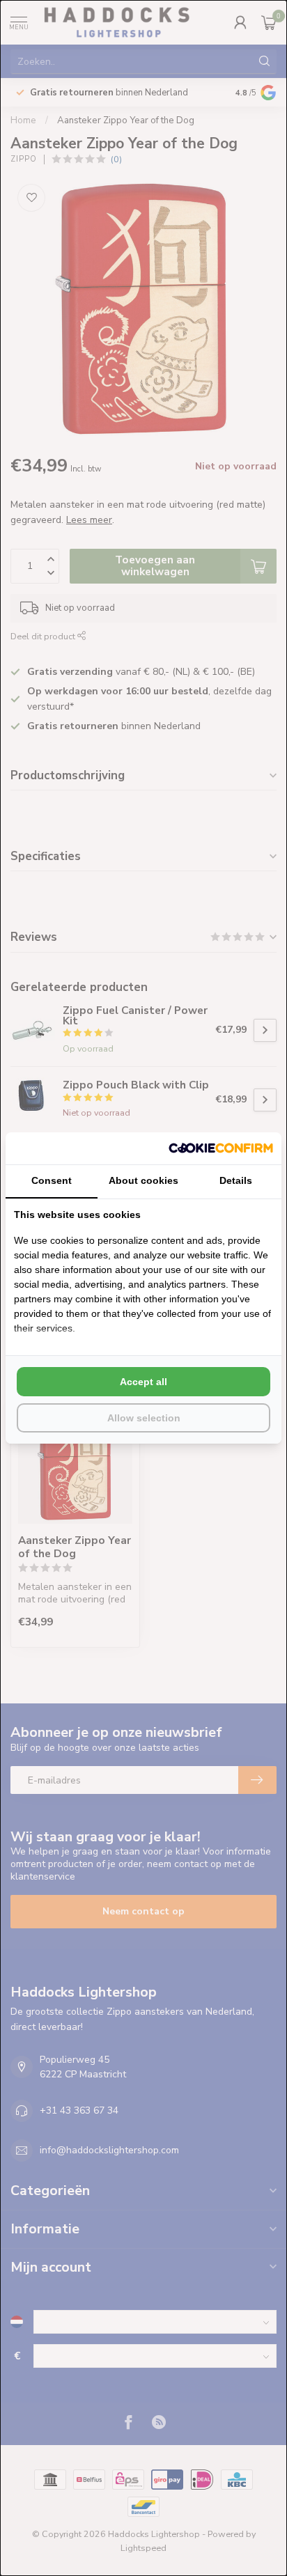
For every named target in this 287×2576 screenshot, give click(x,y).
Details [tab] (236, 1180)
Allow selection (144, 1418)
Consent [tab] (52, 1180)
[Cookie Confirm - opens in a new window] (221, 1148)
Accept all (143, 1382)
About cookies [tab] (143, 1180)
